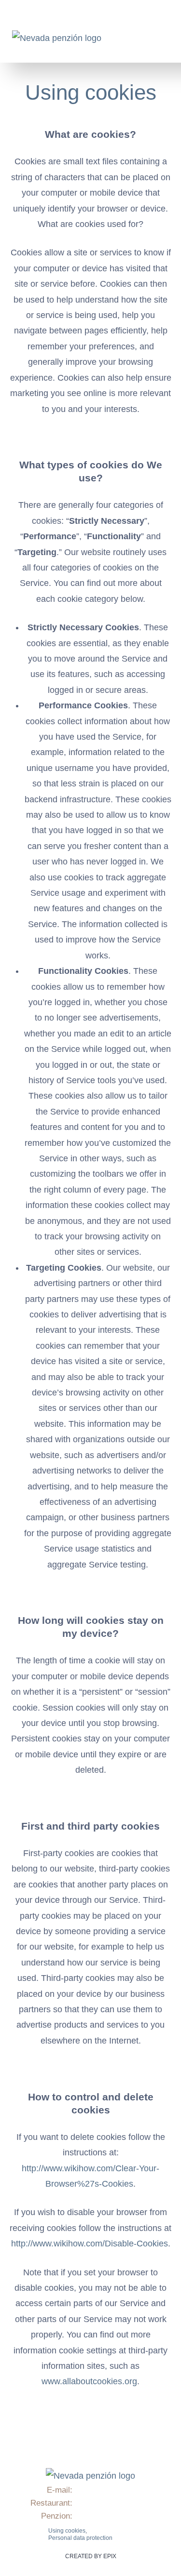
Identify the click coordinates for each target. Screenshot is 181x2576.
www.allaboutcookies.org (89, 2381)
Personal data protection (80, 2538)
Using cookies (91, 92)
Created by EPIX (91, 2556)
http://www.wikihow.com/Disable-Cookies (90, 2244)
